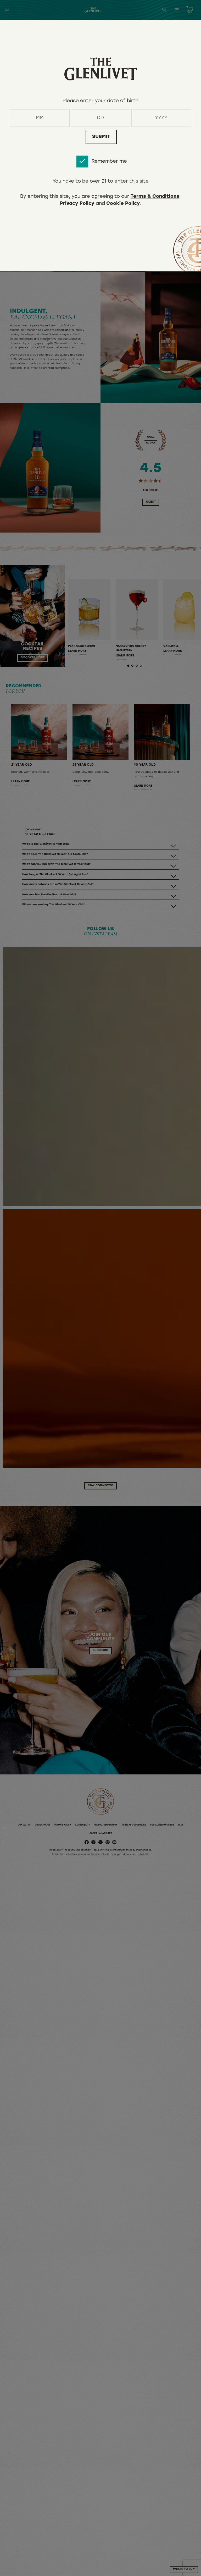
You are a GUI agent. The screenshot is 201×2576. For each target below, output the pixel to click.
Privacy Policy (77, 204)
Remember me (109, 161)
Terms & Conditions (155, 197)
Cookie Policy (123, 204)
